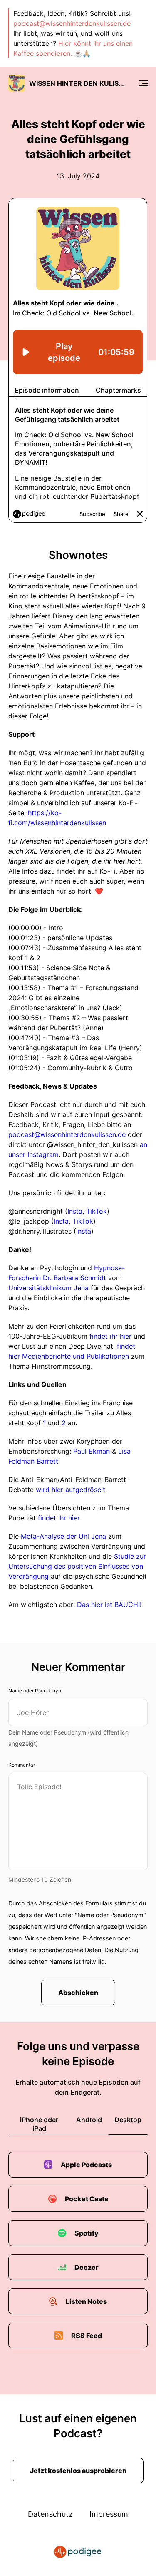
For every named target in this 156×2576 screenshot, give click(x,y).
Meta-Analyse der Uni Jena (63, 1536)
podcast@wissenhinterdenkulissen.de (72, 23)
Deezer (87, 2267)
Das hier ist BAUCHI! (109, 1605)
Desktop (128, 2120)
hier (74, 1518)
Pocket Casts (87, 2199)
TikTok (97, 1211)
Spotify (87, 2233)
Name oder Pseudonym (35, 1691)
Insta (75, 1211)
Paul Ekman (92, 1451)
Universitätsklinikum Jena (48, 1288)
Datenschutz (50, 2514)
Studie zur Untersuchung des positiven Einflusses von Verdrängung (77, 1566)
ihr (62, 1518)
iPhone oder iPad (39, 2124)
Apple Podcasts (86, 2165)
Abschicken (78, 1993)
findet (47, 1518)
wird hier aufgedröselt (71, 1490)
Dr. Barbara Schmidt (74, 1278)
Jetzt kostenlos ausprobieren (78, 2471)
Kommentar (22, 1765)
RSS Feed (87, 2336)
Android (89, 2120)
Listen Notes (86, 2301)
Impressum (109, 2514)
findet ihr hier (110, 1336)
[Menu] (144, 83)
